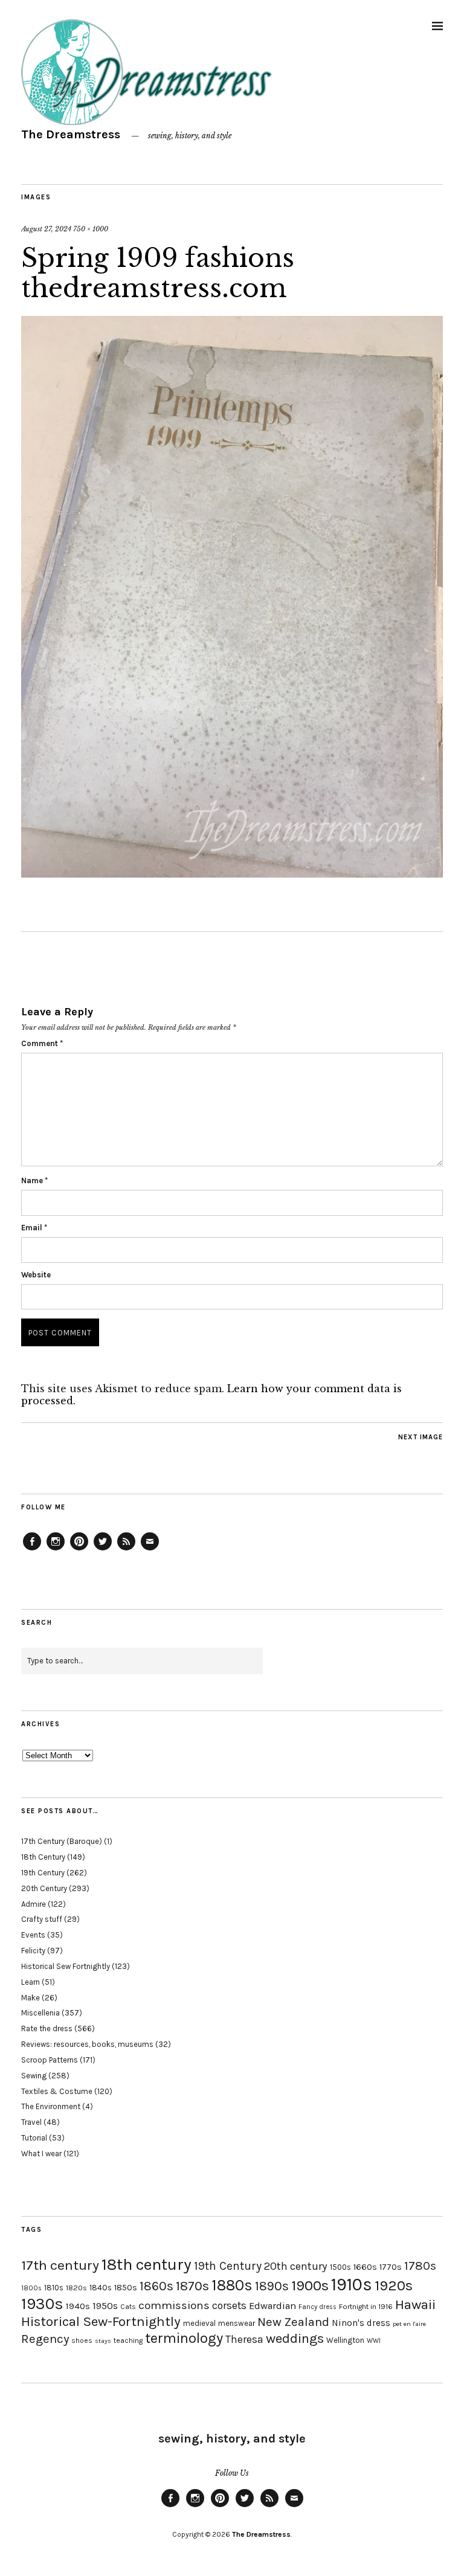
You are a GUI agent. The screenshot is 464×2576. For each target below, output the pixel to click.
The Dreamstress (71, 134)
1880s (232, 2285)
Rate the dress (47, 2028)
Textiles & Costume (57, 2091)
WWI (374, 2341)
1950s (105, 2306)
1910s (352, 2284)
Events (33, 1935)
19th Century (43, 1873)
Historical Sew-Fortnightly (101, 2321)
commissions (174, 2305)
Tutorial (34, 2138)
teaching (128, 2340)
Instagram (56, 1550)
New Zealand (293, 2322)
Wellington (345, 2340)
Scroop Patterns (50, 2060)
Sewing (34, 2076)
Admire (34, 1904)
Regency (45, 2339)
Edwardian (272, 2306)
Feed (126, 1550)
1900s (310, 2285)
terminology (184, 2338)
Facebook (32, 1550)
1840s (101, 2287)
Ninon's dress (361, 2323)
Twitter (103, 1550)
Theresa (244, 2339)
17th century (60, 2265)
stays (103, 2341)
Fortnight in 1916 (366, 2307)
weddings (295, 2338)
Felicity (33, 1951)
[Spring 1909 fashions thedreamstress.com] (232, 874)
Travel (31, 2122)
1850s (126, 2288)
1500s (340, 2267)
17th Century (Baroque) (62, 1841)
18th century (147, 2264)
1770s (391, 2267)
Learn (31, 1982)
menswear (237, 2323)
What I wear (41, 2154)
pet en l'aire (409, 2324)
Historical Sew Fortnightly (66, 1966)
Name (34, 1180)
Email (34, 1228)
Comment (42, 1043)
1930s (42, 2304)
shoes (82, 2340)
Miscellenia (40, 2013)
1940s (78, 2306)
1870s (192, 2286)
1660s (365, 2267)
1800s (31, 2288)
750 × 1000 (91, 229)
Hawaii (415, 2305)
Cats (128, 2307)
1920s (394, 2285)
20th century (296, 2266)
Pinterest (79, 1550)
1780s (420, 2266)
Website (36, 1275)
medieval (199, 2323)
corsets (229, 2305)
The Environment (51, 2106)
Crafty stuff (42, 1919)
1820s (76, 2288)
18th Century (43, 1857)
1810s (54, 2288)
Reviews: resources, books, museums (87, 2044)
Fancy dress (317, 2307)
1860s (156, 2286)
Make (31, 1998)
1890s (272, 2286)
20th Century (44, 1888)
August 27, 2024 (46, 229)
